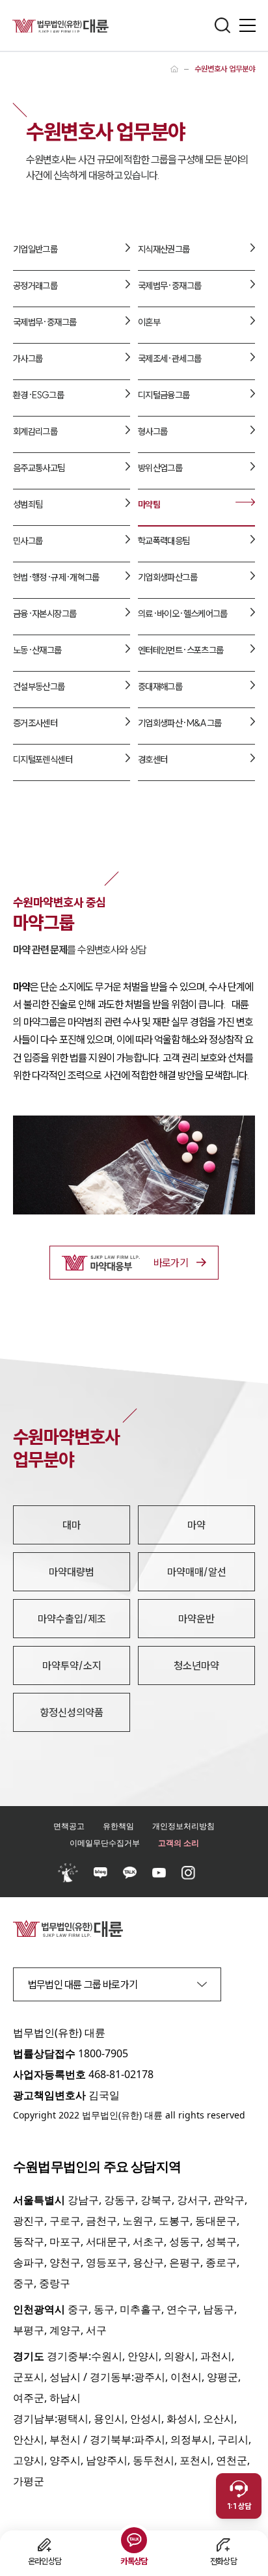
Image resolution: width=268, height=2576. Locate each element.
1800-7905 (103, 2053)
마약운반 (196, 1619)
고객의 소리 (179, 1843)
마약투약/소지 (72, 1665)
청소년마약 (196, 1665)
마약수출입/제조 (72, 1619)
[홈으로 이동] (174, 69)
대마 (72, 1525)
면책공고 (69, 1826)
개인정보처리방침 (183, 1826)
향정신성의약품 (72, 1712)
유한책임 (118, 1826)
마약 (196, 1525)
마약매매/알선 (197, 1572)
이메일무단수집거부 (105, 1843)
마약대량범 (72, 1572)
